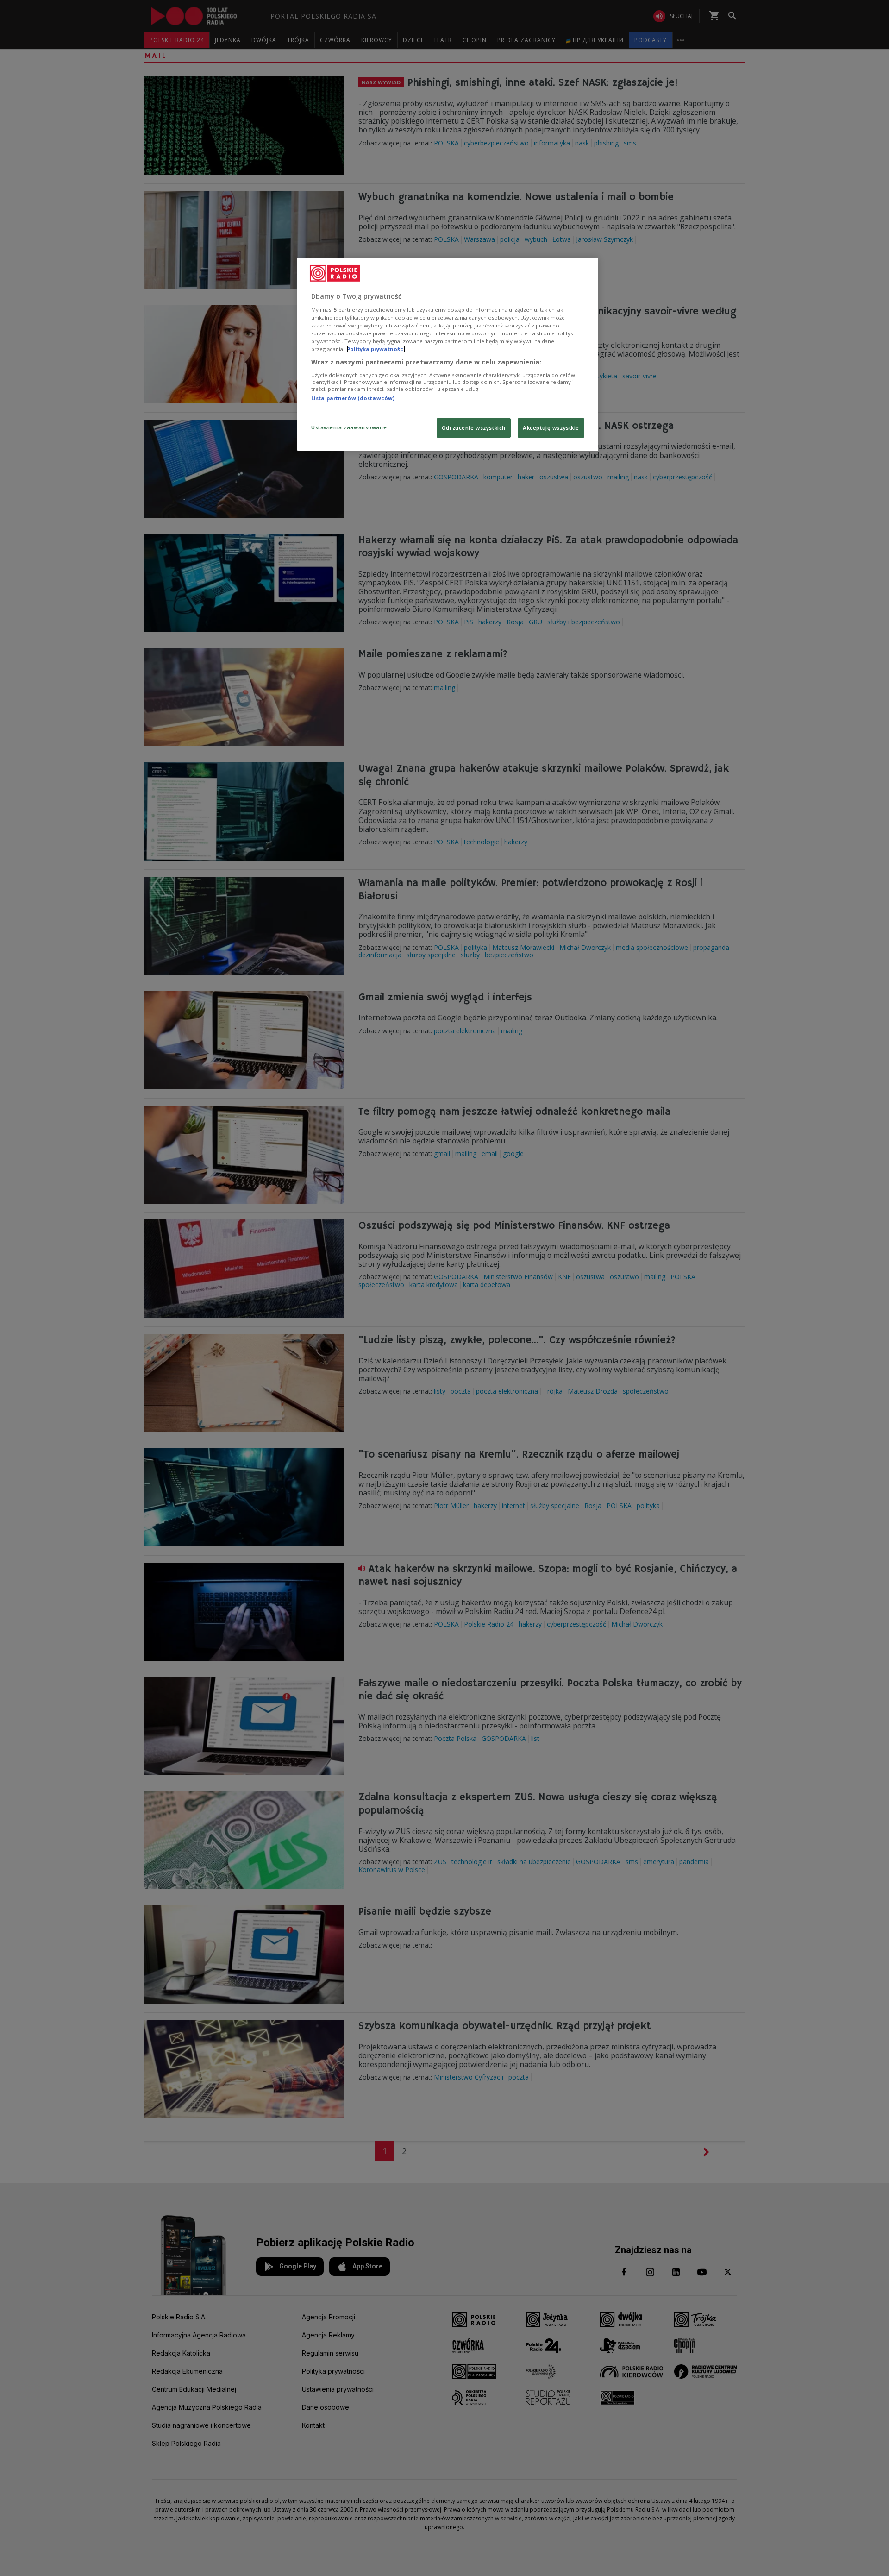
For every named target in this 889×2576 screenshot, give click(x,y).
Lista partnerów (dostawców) (353, 398)
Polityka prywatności (376, 349)
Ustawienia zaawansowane (349, 427)
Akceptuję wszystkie (551, 428)
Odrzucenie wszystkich (474, 428)
